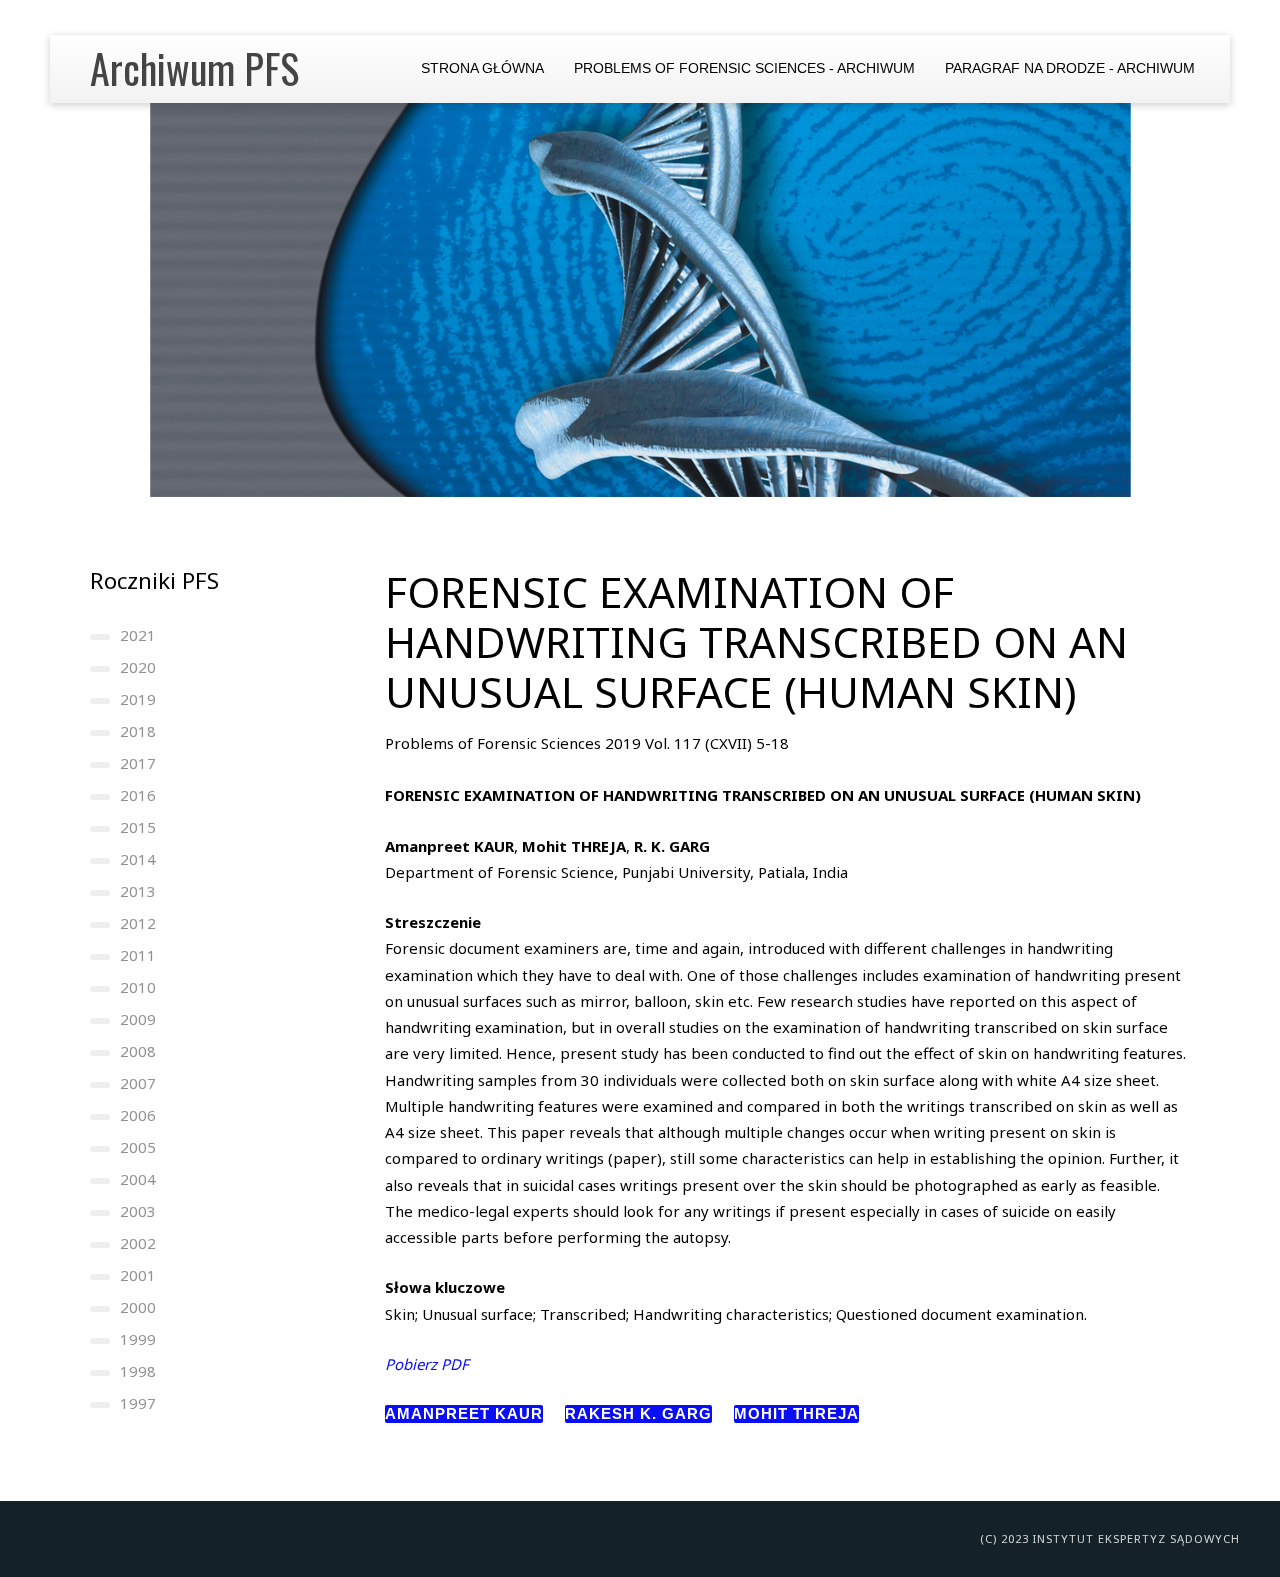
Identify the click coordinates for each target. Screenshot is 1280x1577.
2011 (138, 955)
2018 (138, 731)
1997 (138, 1403)
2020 (138, 667)
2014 (138, 859)
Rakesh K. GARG (638, 1413)
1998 (138, 1371)
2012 (138, 923)
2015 (138, 827)
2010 (138, 987)
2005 (138, 1147)
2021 (138, 635)
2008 (138, 1051)
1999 (138, 1339)
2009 (138, 1019)
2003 (138, 1211)
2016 (138, 795)
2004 (138, 1179)
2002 (138, 1243)
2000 (138, 1307)
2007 (138, 1083)
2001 (138, 1275)
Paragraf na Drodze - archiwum (1070, 68)
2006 (138, 1115)
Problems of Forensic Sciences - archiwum (744, 68)
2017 (138, 763)
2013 (138, 891)
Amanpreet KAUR (464, 1413)
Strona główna (482, 68)
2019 (138, 699)
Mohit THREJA (796, 1413)
